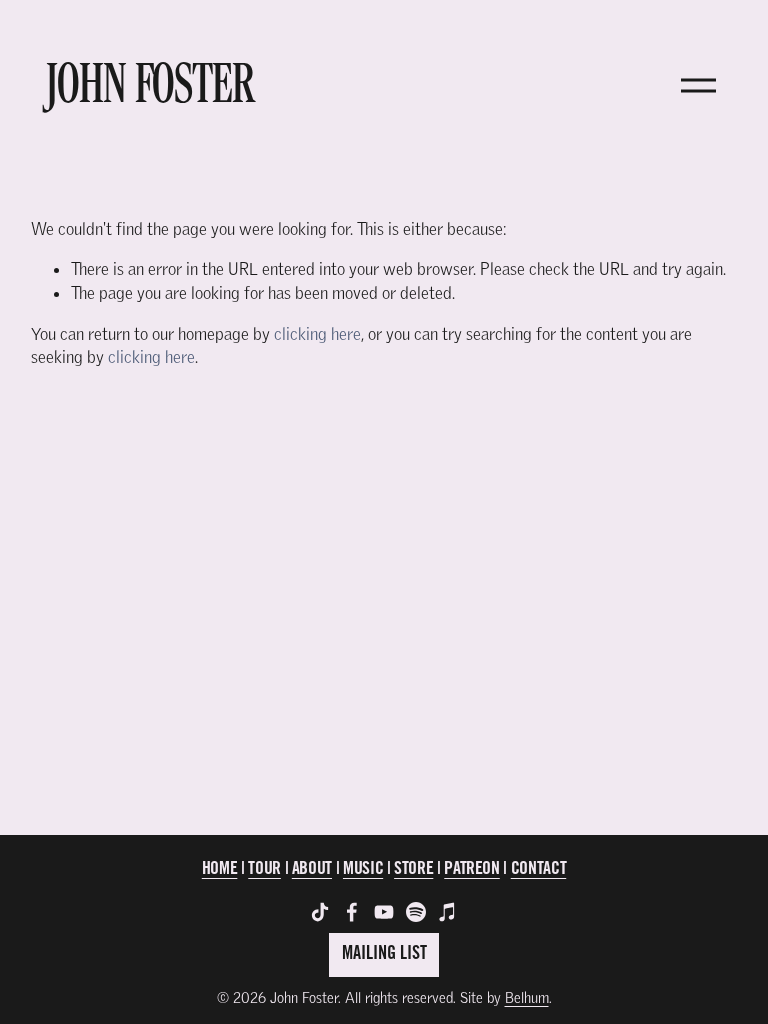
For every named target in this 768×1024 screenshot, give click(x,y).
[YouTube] (384, 912)
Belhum (527, 997)
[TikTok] (320, 912)
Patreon (472, 870)
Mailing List (384, 955)
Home (220, 870)
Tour (264, 870)
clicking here (317, 333)
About (312, 870)
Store (413, 870)
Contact (539, 870)
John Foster (150, 84)
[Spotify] (416, 912)
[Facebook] (352, 912)
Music (363, 870)
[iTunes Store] (448, 912)
